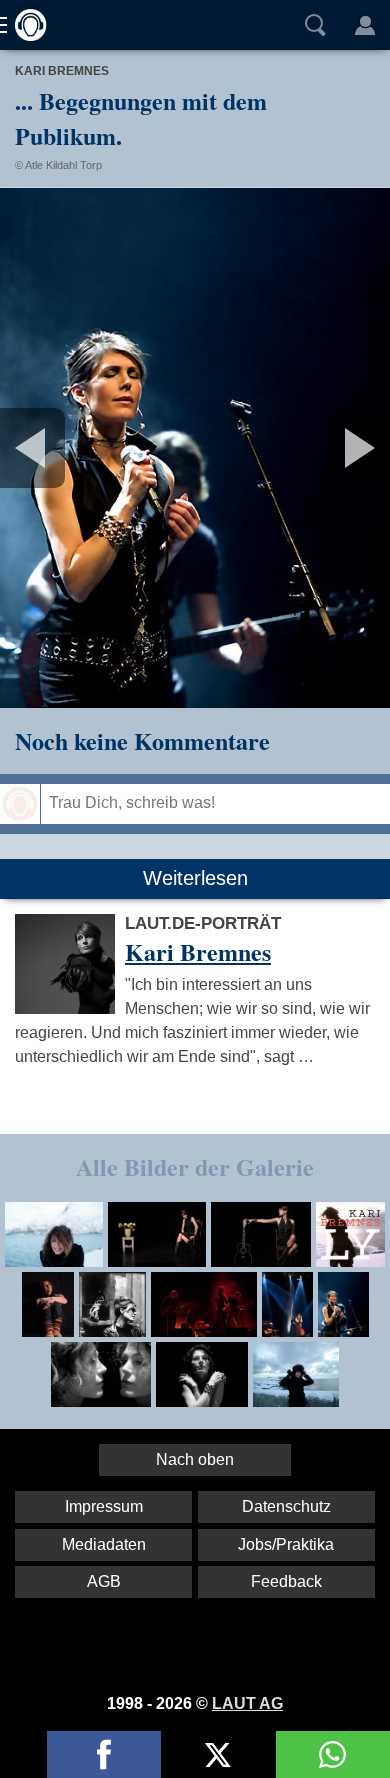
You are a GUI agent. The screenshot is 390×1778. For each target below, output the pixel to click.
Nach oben (195, 1459)
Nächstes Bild (195, 448)
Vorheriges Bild (64, 448)
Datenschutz (286, 1506)
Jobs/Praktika (286, 1544)
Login (365, 25)
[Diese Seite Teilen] (104, 1754)
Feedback (286, 1581)
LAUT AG (247, 1703)
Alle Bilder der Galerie (195, 1166)
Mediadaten (104, 1544)
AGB (104, 1581)
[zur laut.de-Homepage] (25, 25)
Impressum (104, 1506)
